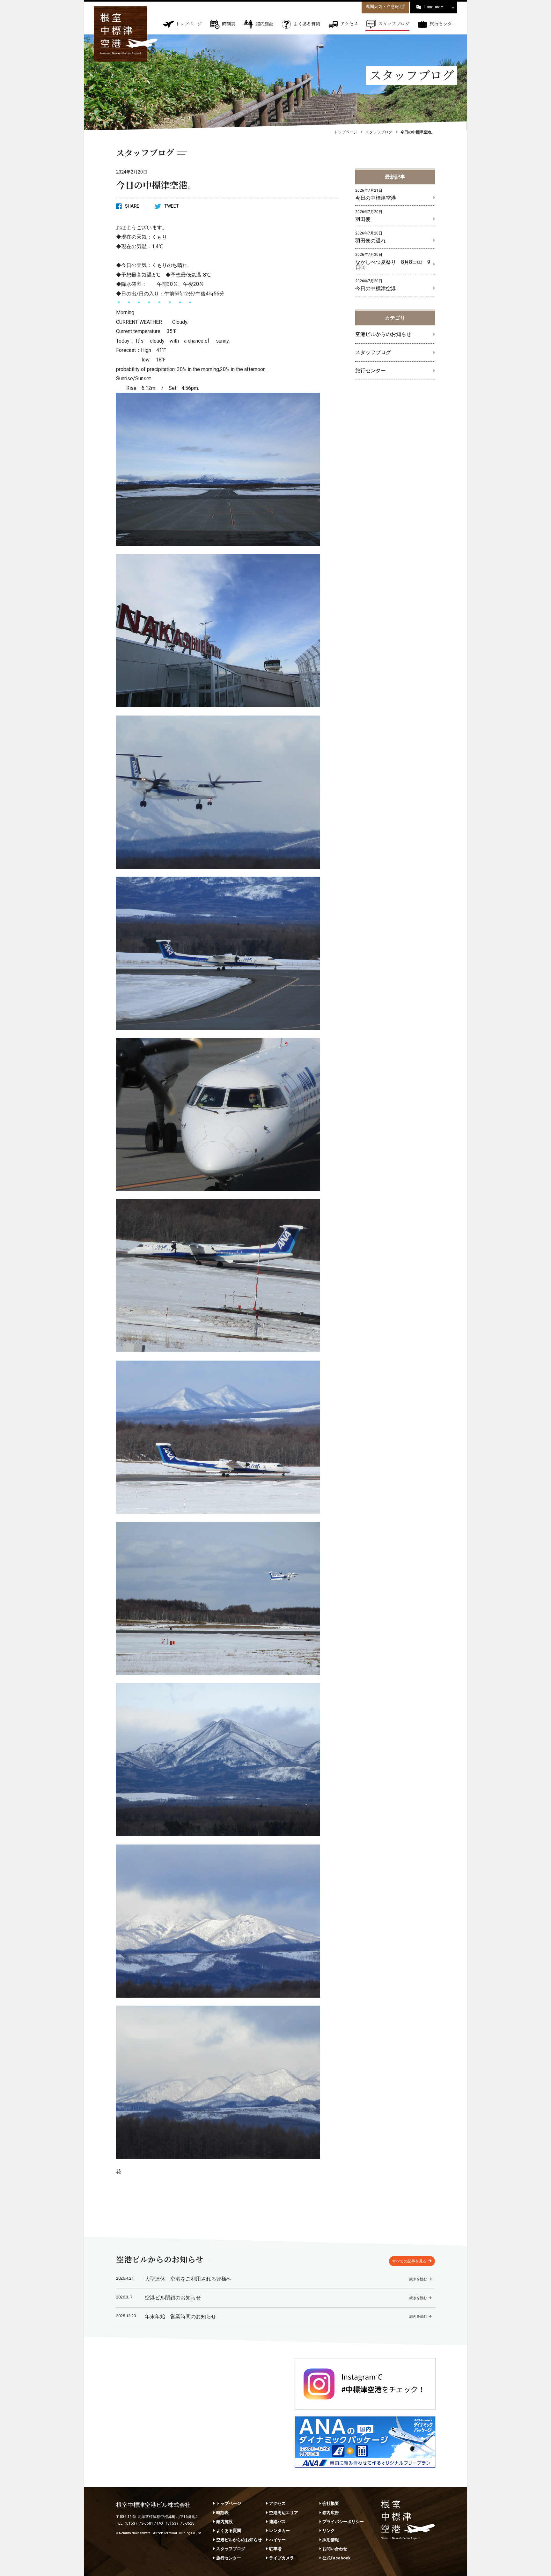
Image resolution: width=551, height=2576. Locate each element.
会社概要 (331, 2503)
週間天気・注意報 (382, 7)
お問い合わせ (335, 2549)
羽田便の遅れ (371, 237)
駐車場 (275, 2549)
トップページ (189, 24)
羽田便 (369, 216)
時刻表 (229, 24)
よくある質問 (307, 24)
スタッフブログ (394, 24)
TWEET (172, 206)
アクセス (349, 24)
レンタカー (279, 2531)
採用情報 (331, 2540)
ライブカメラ (282, 2558)
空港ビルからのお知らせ (383, 334)
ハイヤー (277, 2540)
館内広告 (331, 2513)
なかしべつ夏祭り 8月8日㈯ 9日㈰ (393, 261)
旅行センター (443, 24)
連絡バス (277, 2522)
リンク (329, 2531)
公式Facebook (336, 2558)
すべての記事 (409, 2261)
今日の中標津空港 (376, 194)
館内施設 (264, 24)
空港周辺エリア (284, 2513)
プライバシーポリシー (343, 2522)
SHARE (132, 206)
